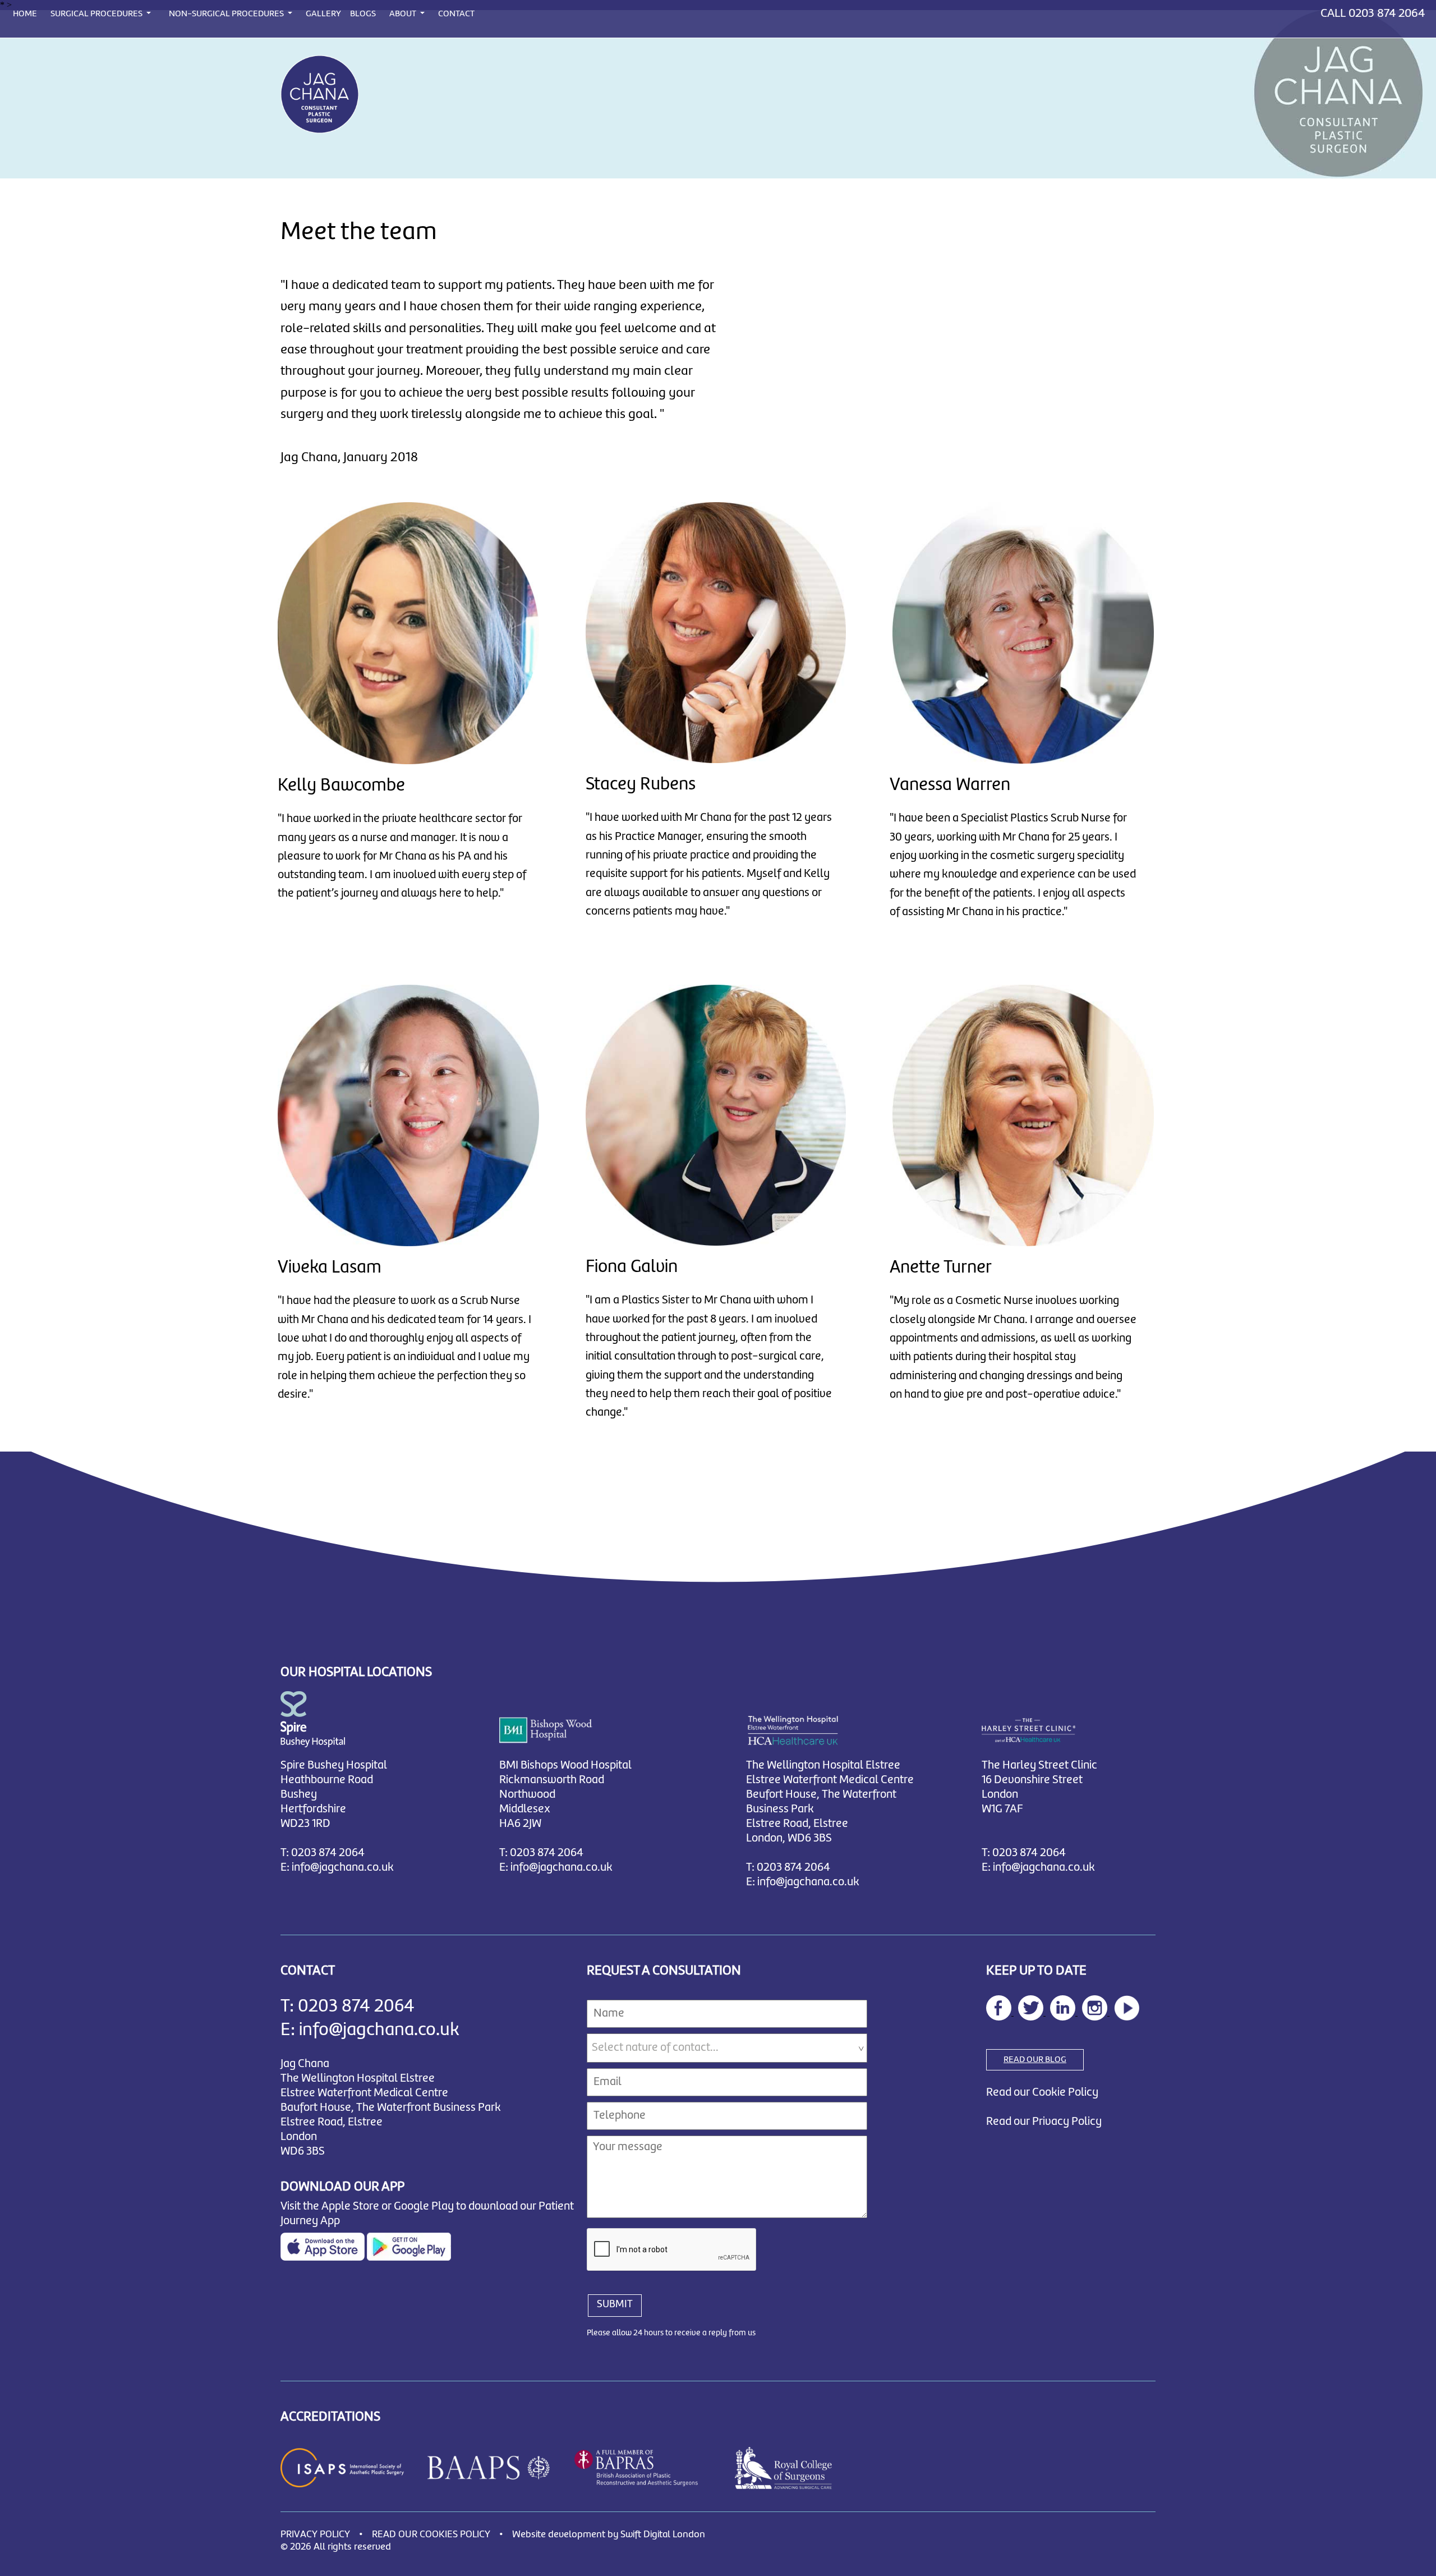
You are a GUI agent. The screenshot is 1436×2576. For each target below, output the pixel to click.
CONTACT (456, 14)
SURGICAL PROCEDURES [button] (97, 14)
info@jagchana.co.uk (343, 1868)
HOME (25, 14)
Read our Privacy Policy (1044, 2122)
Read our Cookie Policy (1042, 2093)
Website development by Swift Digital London (609, 2535)
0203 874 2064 (1387, 13)
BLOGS (363, 14)
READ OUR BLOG (1035, 2060)
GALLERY (323, 14)
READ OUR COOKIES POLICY (431, 2535)
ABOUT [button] (404, 14)
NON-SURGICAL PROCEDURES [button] (227, 14)
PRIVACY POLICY (315, 2535)
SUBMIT (615, 2304)
